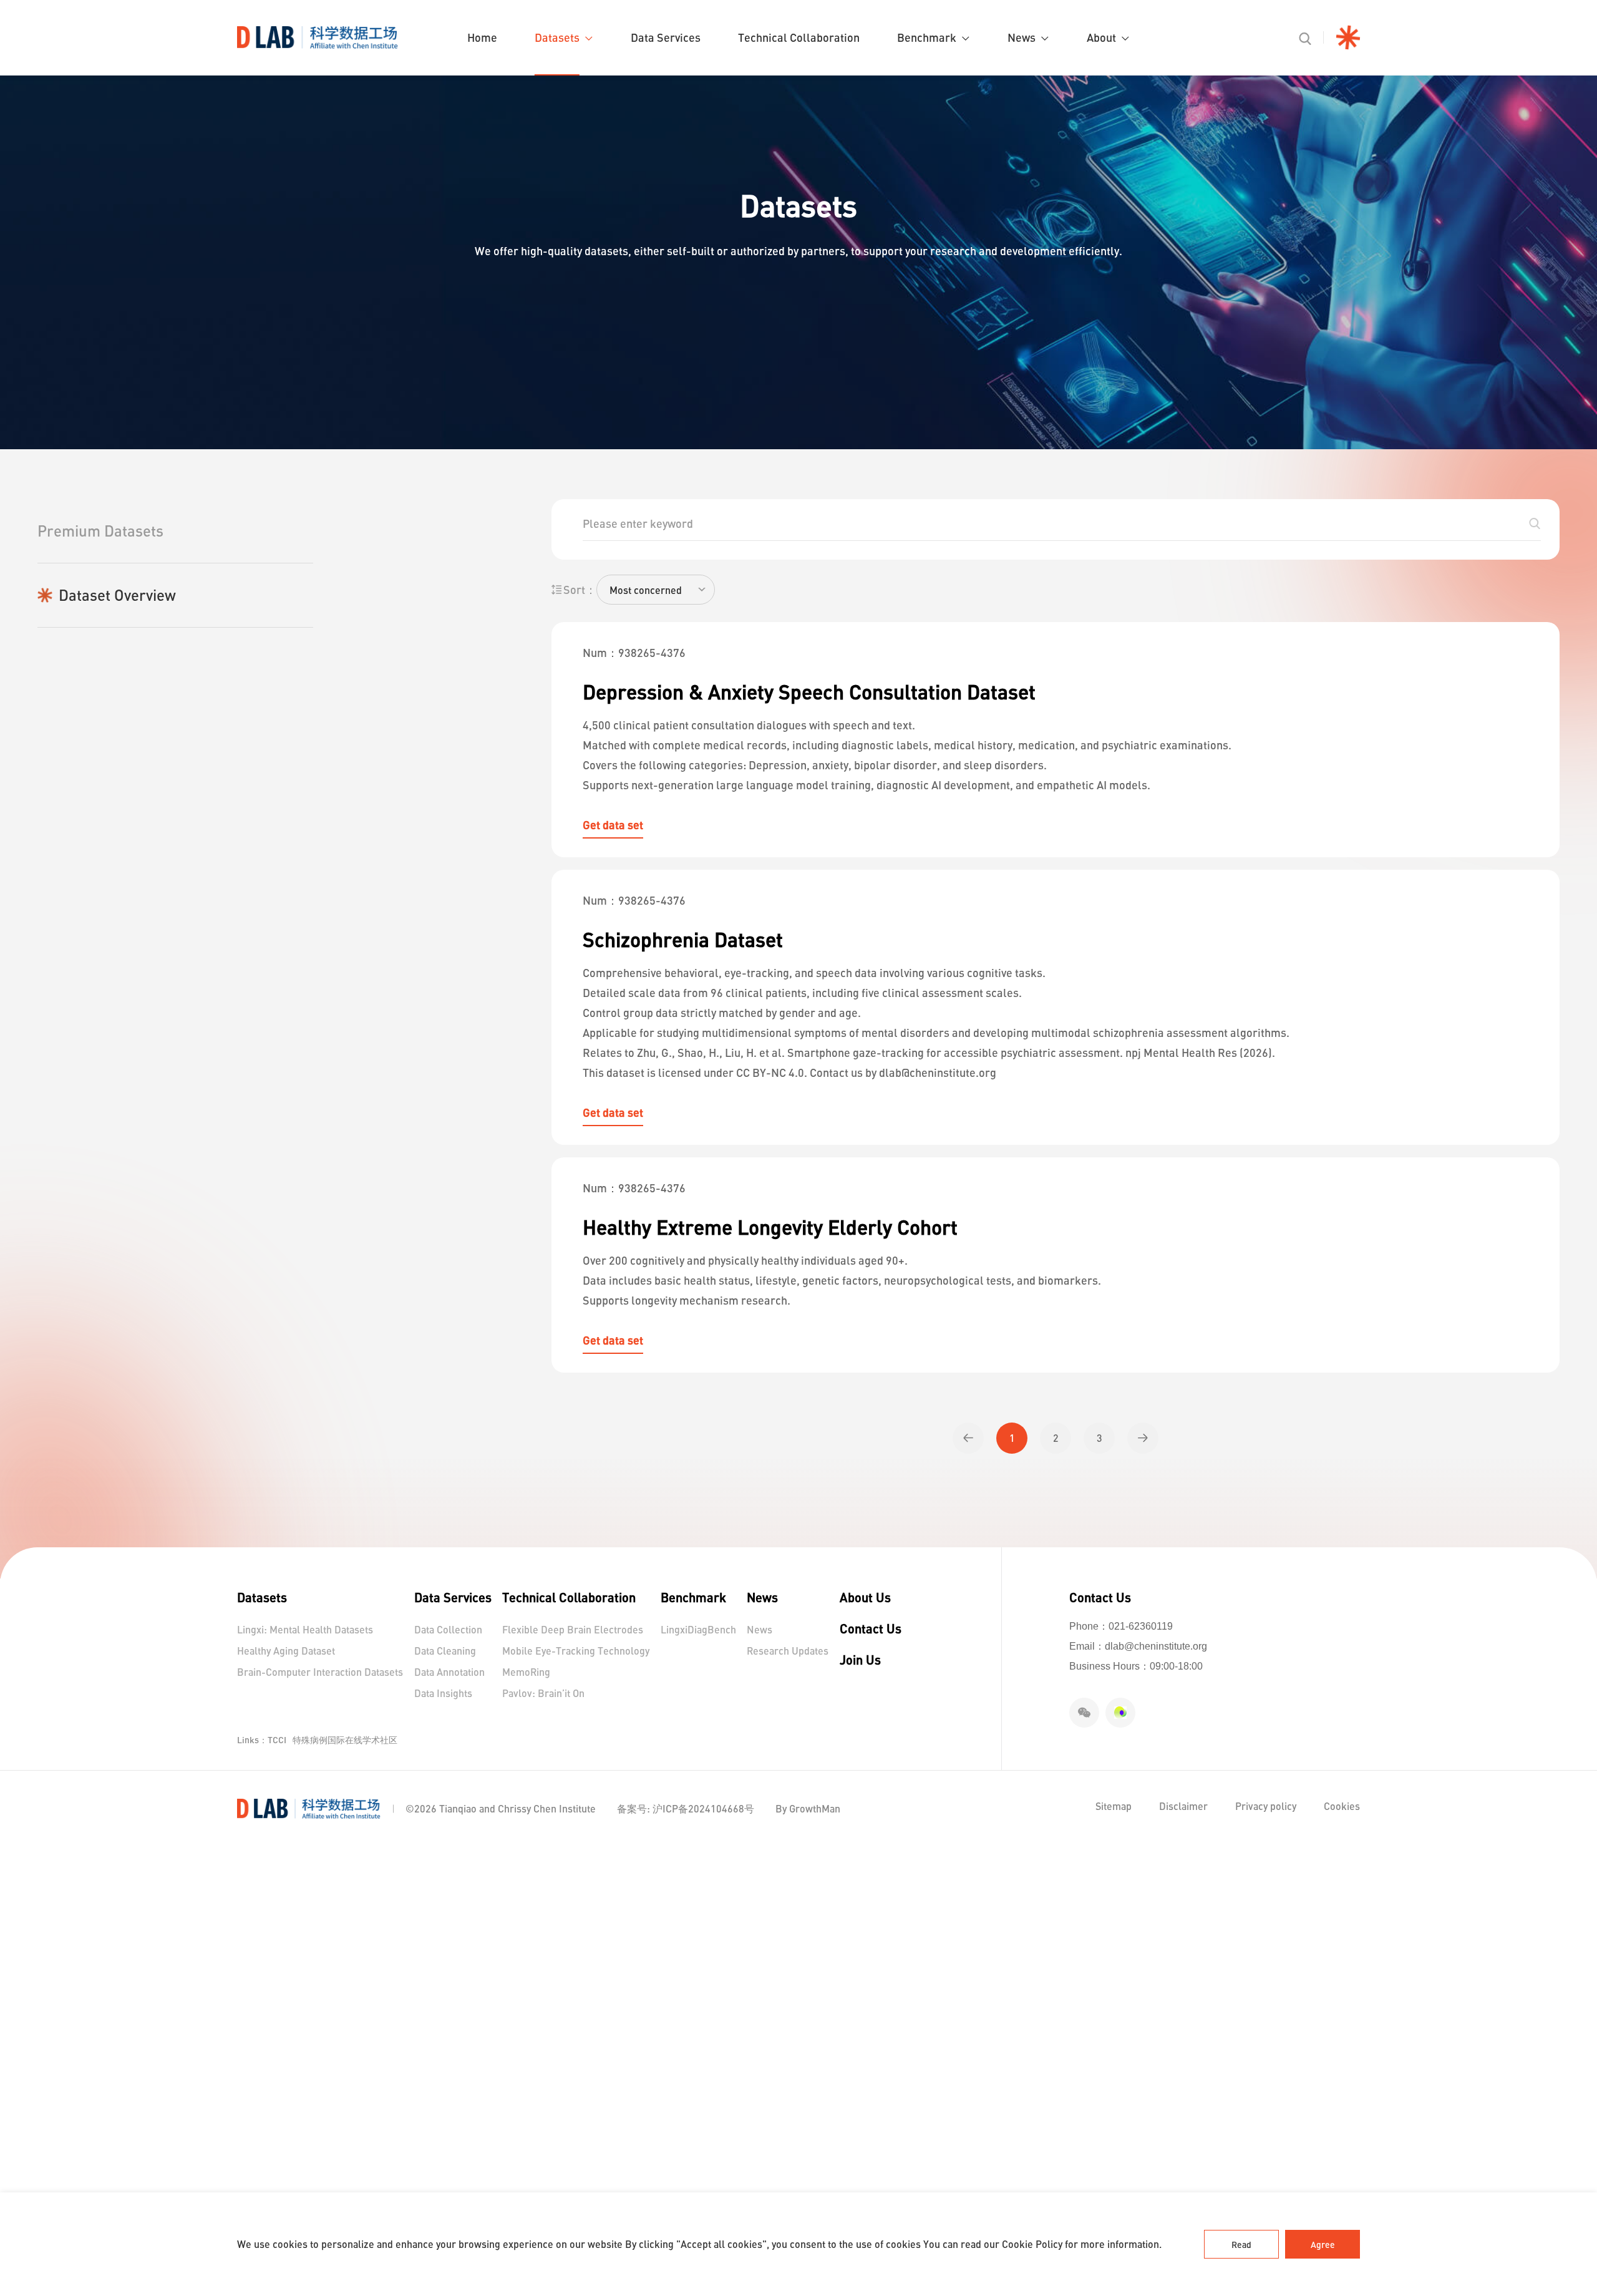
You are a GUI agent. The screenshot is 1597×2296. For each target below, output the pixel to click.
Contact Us (871, 1628)
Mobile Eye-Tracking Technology (576, 1651)
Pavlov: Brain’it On (543, 1693)
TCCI (277, 1740)
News (1022, 37)
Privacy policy (1267, 1806)
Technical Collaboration (799, 37)
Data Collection (448, 1629)
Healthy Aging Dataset (286, 1651)
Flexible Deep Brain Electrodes (573, 1629)
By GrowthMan (808, 1808)
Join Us (860, 1660)
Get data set (613, 825)
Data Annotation (449, 1672)
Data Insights (443, 1693)
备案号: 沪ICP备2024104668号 (686, 1808)
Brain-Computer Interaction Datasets (320, 1672)
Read (1241, 2245)
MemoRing (526, 1672)
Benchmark (927, 37)
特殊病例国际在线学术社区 (345, 1740)
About (1101, 37)
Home (482, 37)
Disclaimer (1185, 1806)
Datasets (557, 37)
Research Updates (788, 1651)
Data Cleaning (445, 1651)
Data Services (666, 37)
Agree (1323, 2245)
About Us (865, 1597)
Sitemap (1115, 1806)
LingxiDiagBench (698, 1629)
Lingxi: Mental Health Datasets (305, 1629)
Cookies (1342, 1806)
